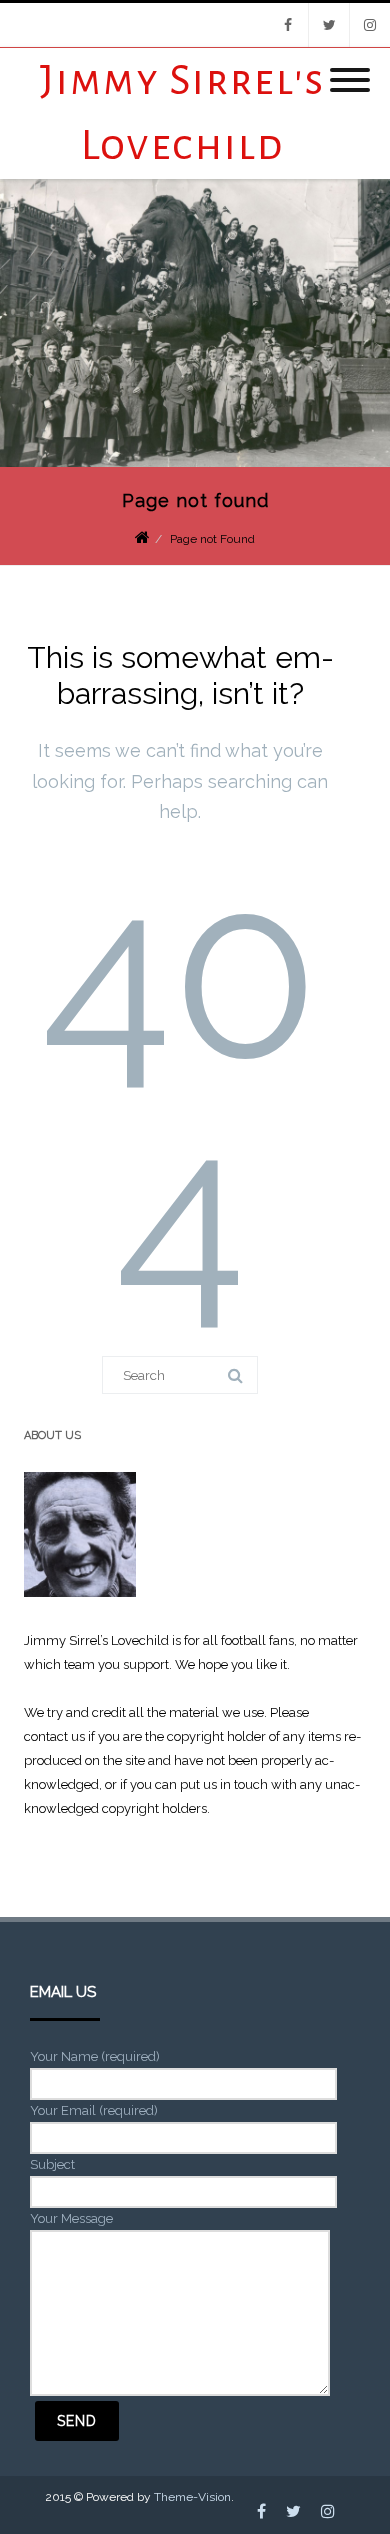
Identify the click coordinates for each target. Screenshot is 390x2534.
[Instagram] (370, 25)
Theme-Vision (192, 2497)
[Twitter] (329, 25)
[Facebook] (288, 25)
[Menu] (350, 68)
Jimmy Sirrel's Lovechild (182, 113)
